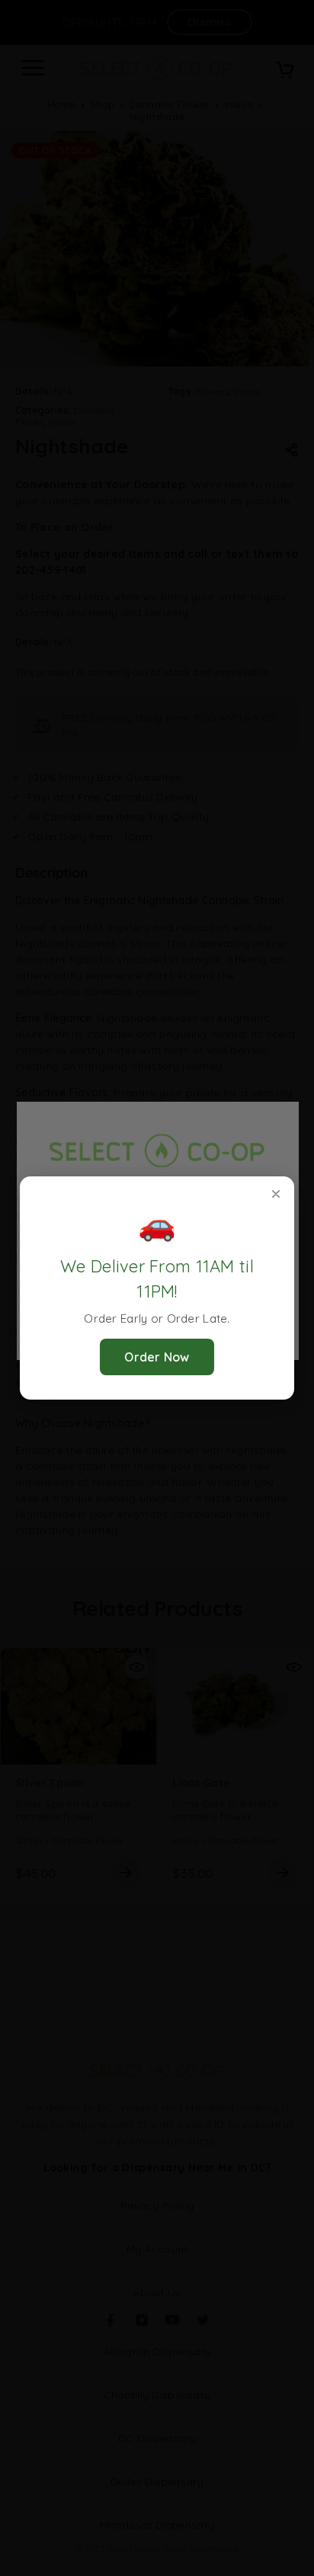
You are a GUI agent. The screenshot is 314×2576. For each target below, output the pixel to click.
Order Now (157, 1357)
